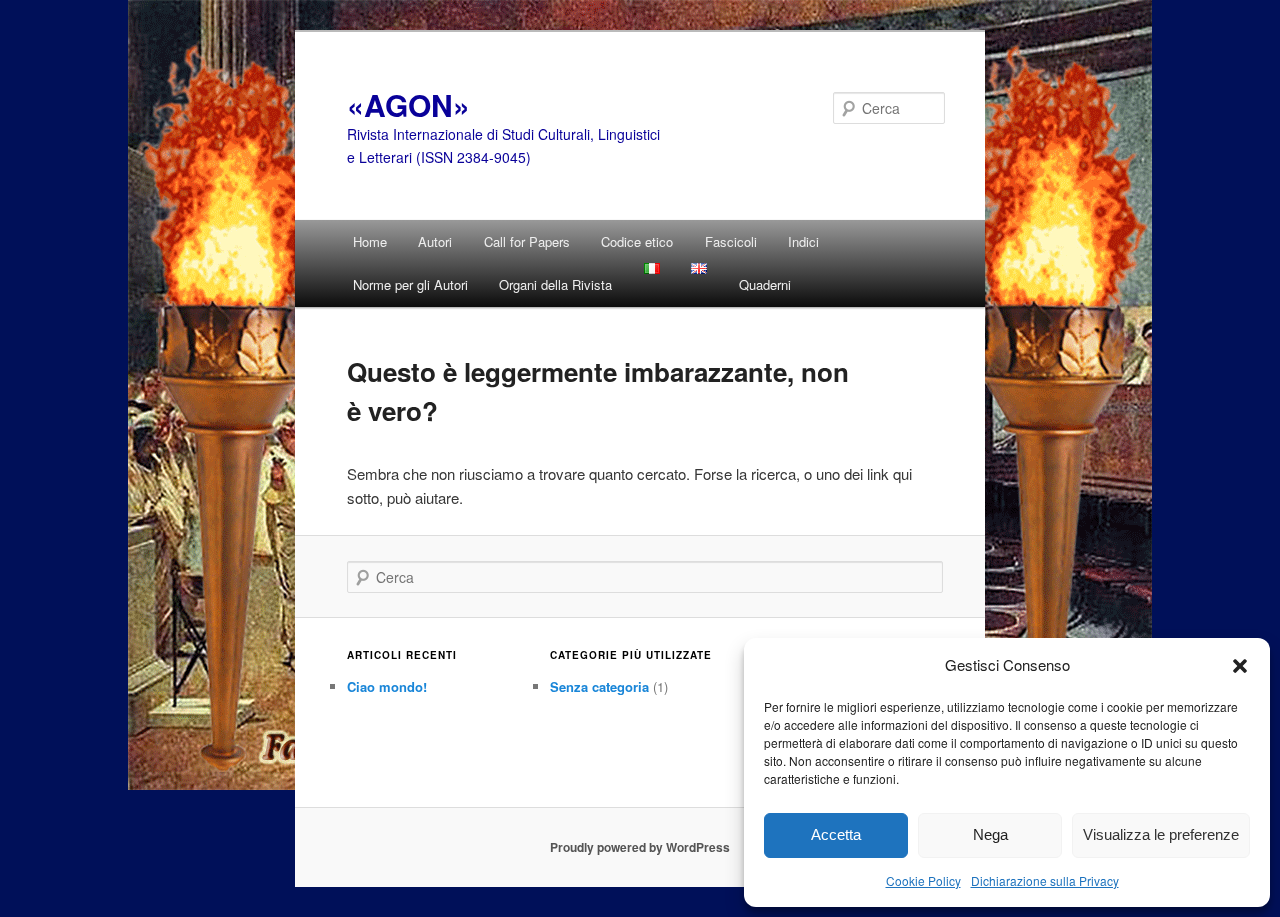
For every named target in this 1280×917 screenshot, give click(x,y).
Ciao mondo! (387, 686)
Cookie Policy (923, 880)
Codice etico (637, 241)
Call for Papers (527, 241)
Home (370, 241)
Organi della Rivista (555, 284)
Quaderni (765, 284)
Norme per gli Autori (410, 284)
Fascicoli (731, 241)
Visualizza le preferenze (1161, 834)
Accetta (836, 834)
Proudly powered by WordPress (640, 847)
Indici (803, 241)
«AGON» (408, 104)
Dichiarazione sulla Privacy (1045, 880)
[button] (1240, 665)
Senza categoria (599, 686)
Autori (435, 241)
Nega (990, 834)
